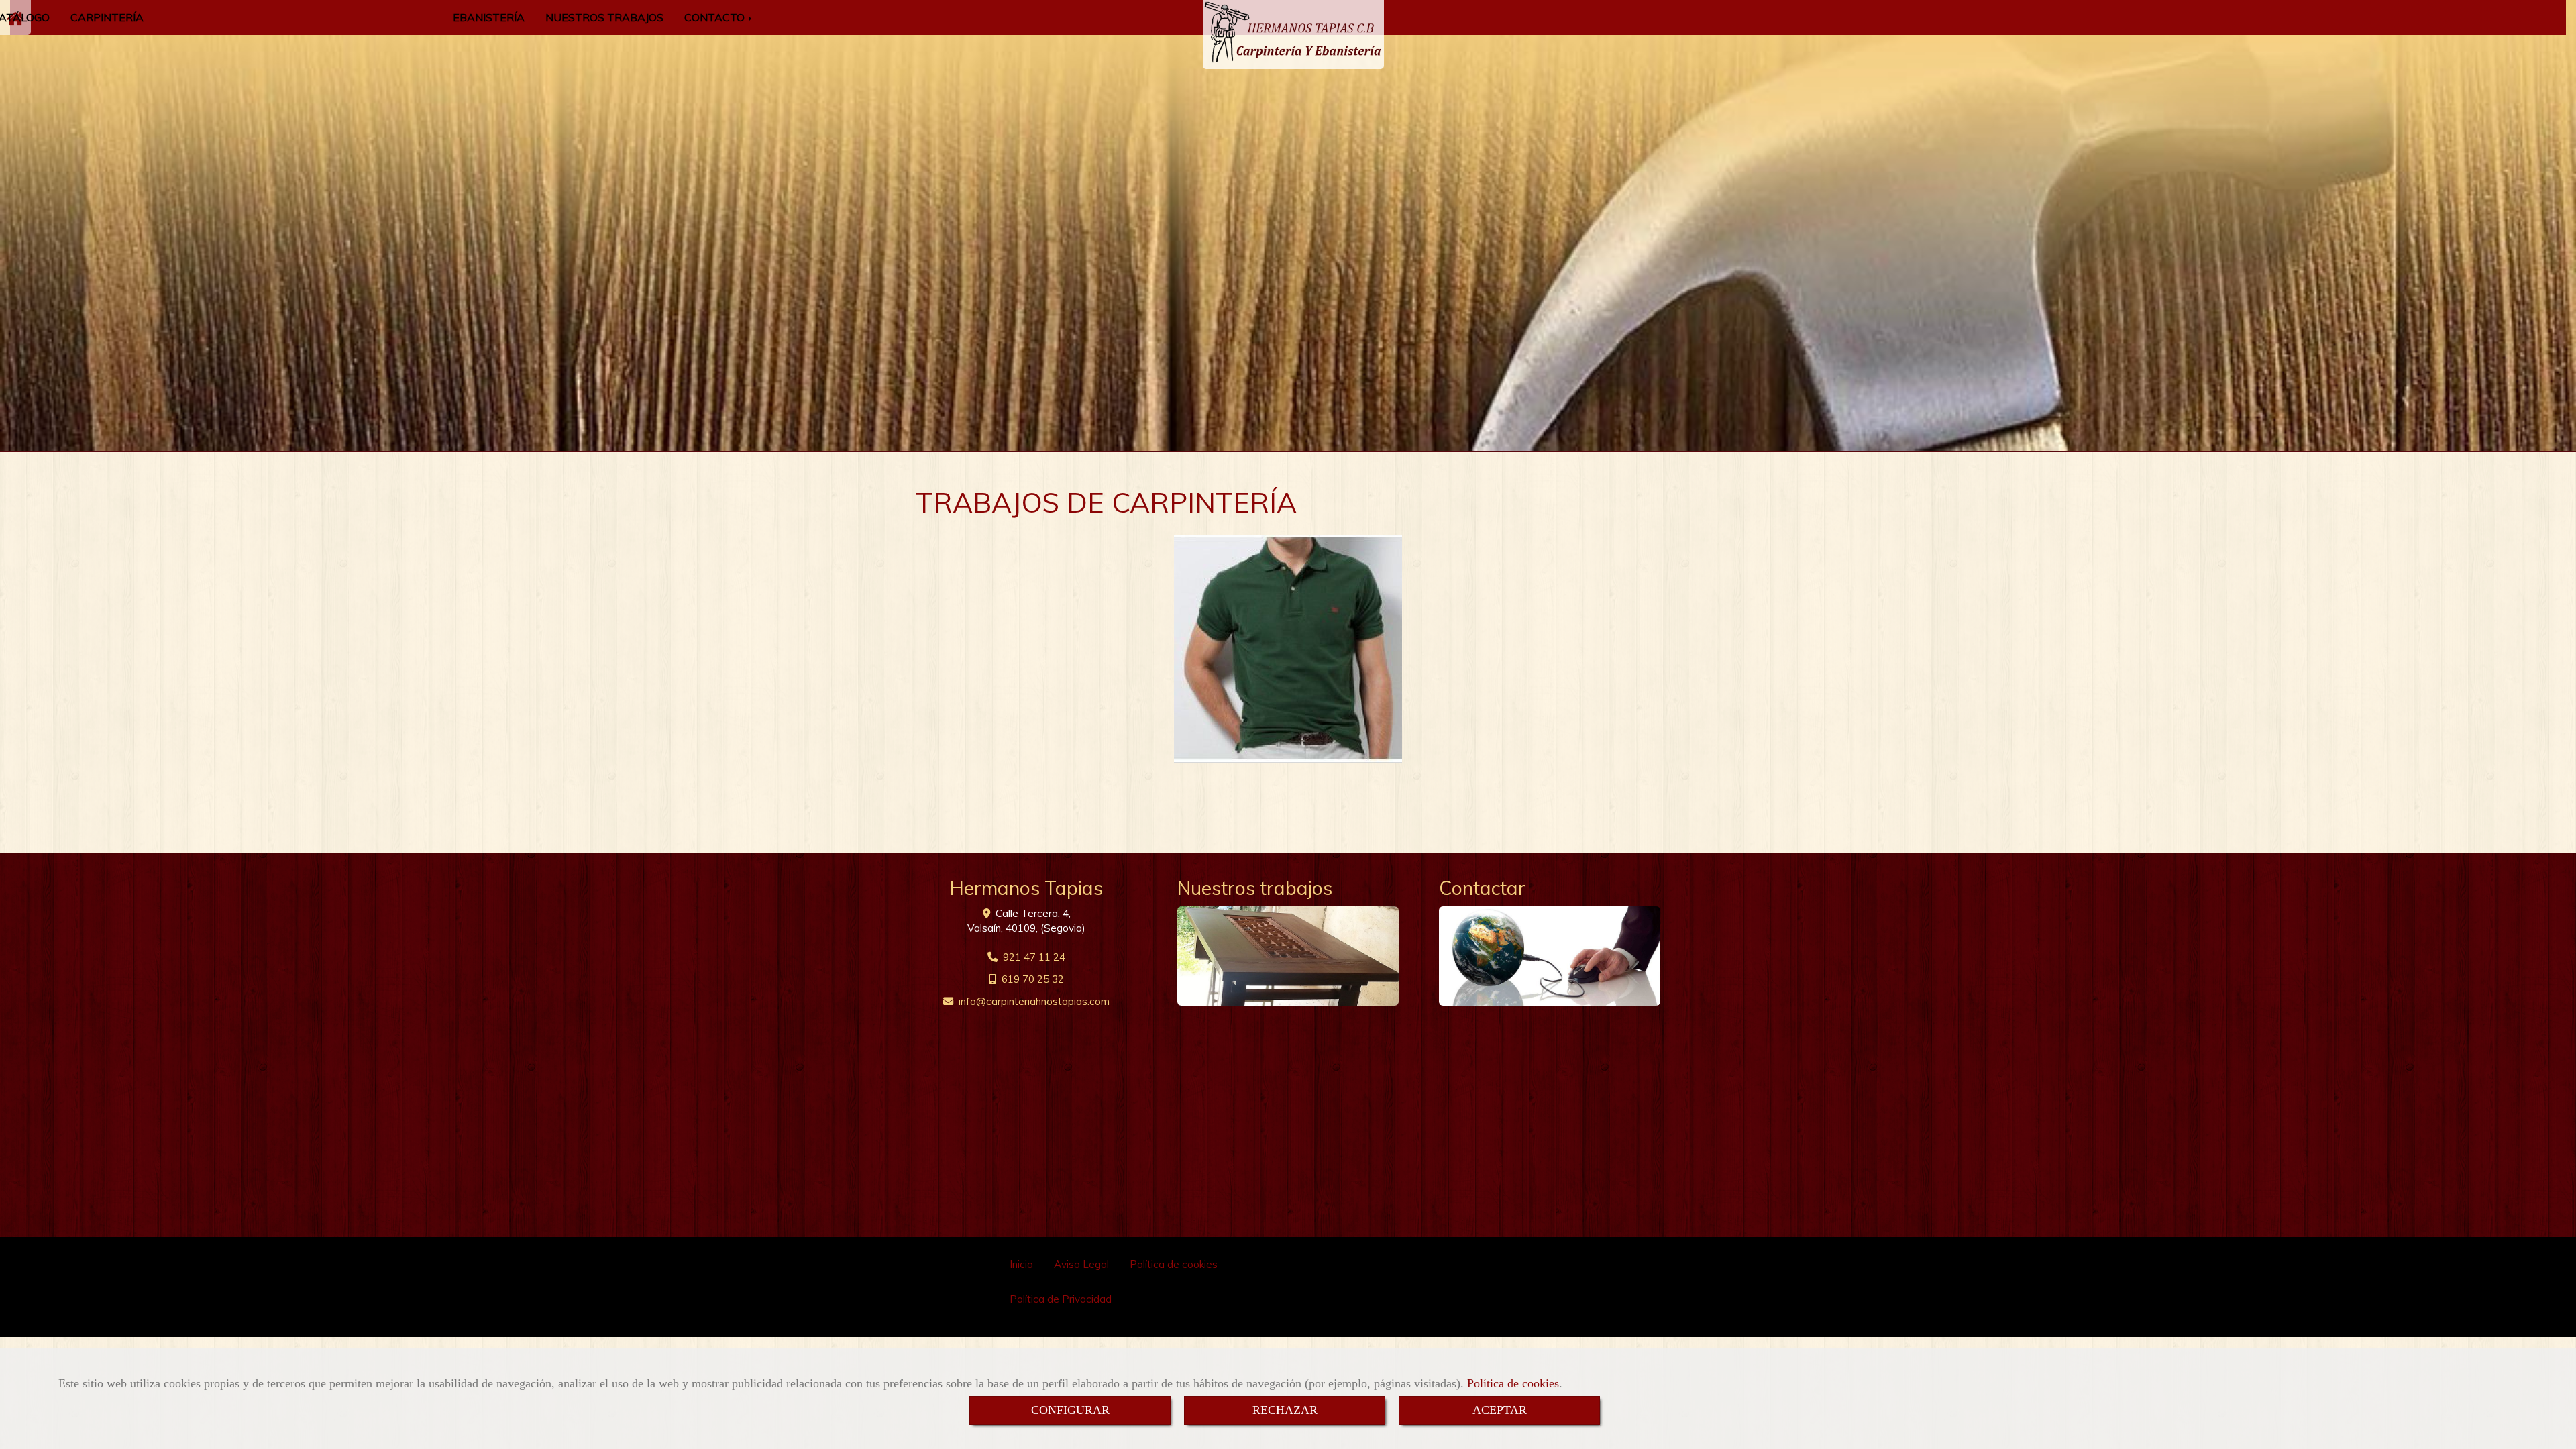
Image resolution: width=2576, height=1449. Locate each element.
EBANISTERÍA (489, 17)
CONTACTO (716, 17)
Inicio (1021, 1264)
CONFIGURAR (1070, 1410)
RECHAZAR (1285, 1410)
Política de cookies (1513, 1383)
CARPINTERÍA (107, 17)
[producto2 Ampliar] (1288, 649)
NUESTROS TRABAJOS (604, 17)
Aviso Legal (1081, 1264)
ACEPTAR (1500, 1410)
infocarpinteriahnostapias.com (1034, 1001)
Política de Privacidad (1061, 1299)
